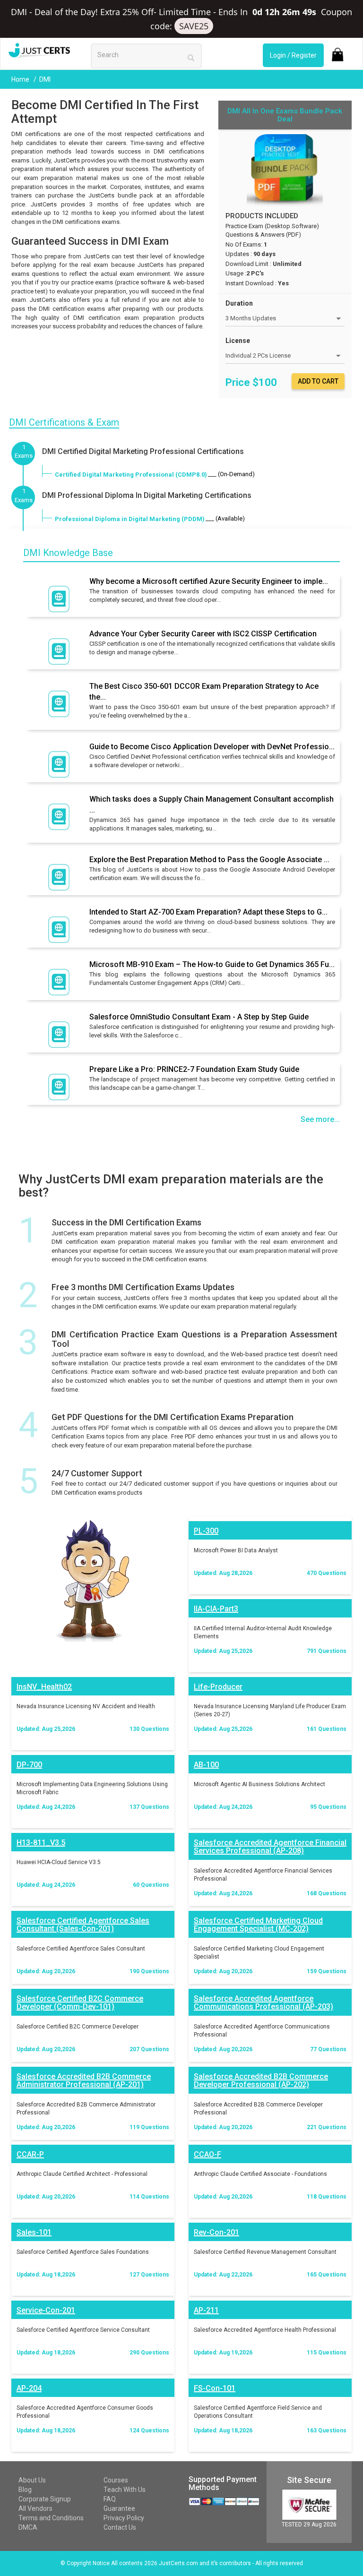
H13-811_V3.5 (41, 1843)
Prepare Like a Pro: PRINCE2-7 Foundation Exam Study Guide (194, 1069)
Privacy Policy (124, 2518)
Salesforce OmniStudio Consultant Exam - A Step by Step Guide (199, 1017)
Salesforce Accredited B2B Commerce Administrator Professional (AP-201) (84, 2081)
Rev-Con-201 (216, 2232)
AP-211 (206, 2310)
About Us (32, 2480)
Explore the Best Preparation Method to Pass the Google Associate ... (209, 860)
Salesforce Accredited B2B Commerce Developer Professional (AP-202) (261, 2081)
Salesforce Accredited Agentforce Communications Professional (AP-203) (264, 2003)
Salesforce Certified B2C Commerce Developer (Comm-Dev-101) (80, 2003)
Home (21, 79)
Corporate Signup (45, 2499)
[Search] (191, 57)
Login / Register (293, 55)
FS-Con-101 (215, 2388)
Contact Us (120, 2527)
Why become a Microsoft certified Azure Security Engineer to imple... (209, 581)
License (238, 341)
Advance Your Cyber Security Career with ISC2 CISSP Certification (203, 634)
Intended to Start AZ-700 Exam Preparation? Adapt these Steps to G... (208, 912)
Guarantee (119, 2508)
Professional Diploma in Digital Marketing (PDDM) (130, 519)
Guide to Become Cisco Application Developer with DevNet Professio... (212, 747)
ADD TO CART (318, 381)
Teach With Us (125, 2490)
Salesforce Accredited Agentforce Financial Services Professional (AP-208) (270, 1847)
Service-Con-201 (46, 2310)
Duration (239, 303)
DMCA (28, 2527)
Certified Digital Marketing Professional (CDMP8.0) (131, 475)
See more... (320, 1119)
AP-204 (29, 2388)
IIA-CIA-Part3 (216, 1609)
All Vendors (35, 2508)
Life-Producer (218, 1687)
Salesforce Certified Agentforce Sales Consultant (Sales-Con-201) (83, 1925)
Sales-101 (34, 2232)
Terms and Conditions (51, 2518)
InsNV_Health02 (44, 1687)
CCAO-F (207, 2154)
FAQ (110, 2499)
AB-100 (206, 1765)
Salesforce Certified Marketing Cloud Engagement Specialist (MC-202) (258, 1925)
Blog (25, 2490)
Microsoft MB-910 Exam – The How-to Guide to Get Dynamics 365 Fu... (212, 964)
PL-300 (206, 1531)
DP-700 (29, 1765)
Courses (116, 2480)
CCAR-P (30, 2154)
